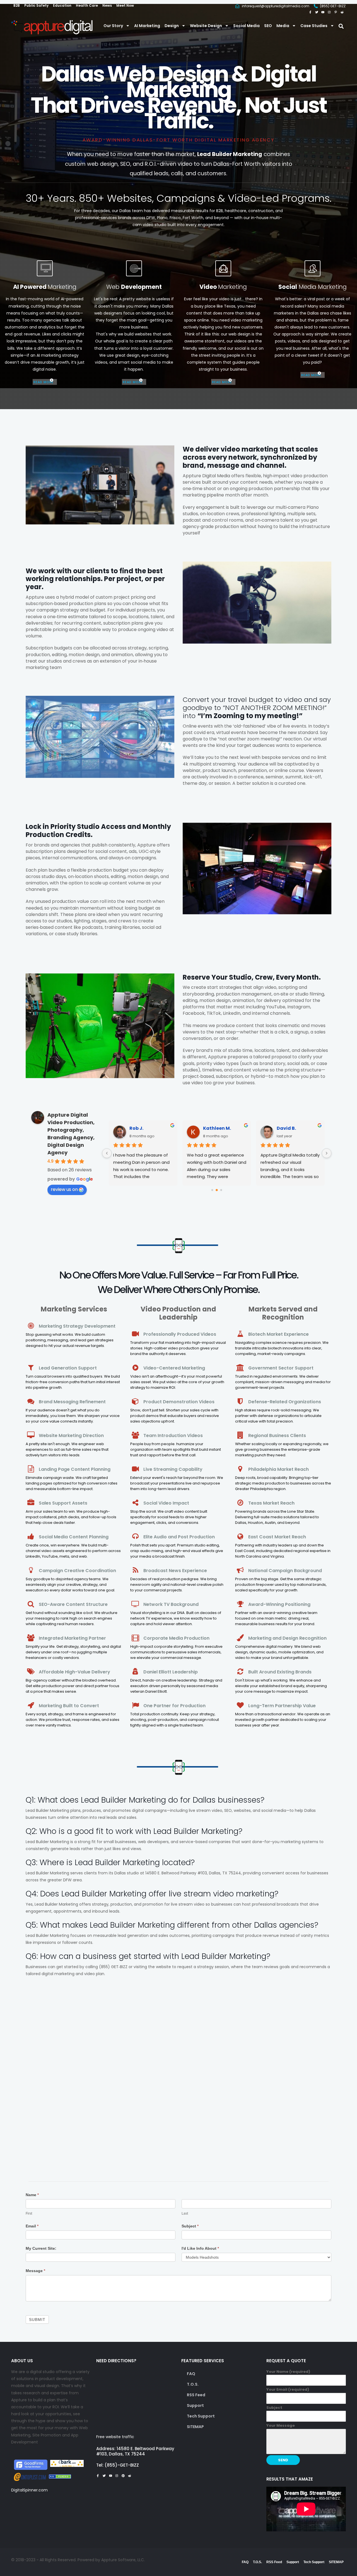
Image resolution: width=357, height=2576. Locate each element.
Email (32, 2226)
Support (195, 2405)
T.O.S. (193, 2384)
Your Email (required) (288, 2389)
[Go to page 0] (212, 1190)
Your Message (281, 2425)
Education (62, 5)
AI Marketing (147, 26)
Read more (44, 382)
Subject (190, 2226)
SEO (268, 26)
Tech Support (201, 2416)
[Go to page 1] (217, 1190)
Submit (37, 2320)
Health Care (87, 5)
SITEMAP (195, 2427)
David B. (286, 1128)
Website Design (206, 26)
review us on (64, 1189)
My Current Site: (41, 2248)
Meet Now (125, 5)
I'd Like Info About (200, 2248)
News (107, 5)
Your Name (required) (288, 2372)
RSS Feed (196, 2395)
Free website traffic (115, 2437)
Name (32, 2195)
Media (283, 26)
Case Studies (314, 26)
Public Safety (36, 5)
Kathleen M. (217, 1128)
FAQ (191, 2374)
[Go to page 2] (221, 1190)
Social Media (246, 26)
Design (172, 26)
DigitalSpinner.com (29, 2490)
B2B (17, 5)
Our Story (113, 26)
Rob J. (136, 1128)
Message (35, 2271)
